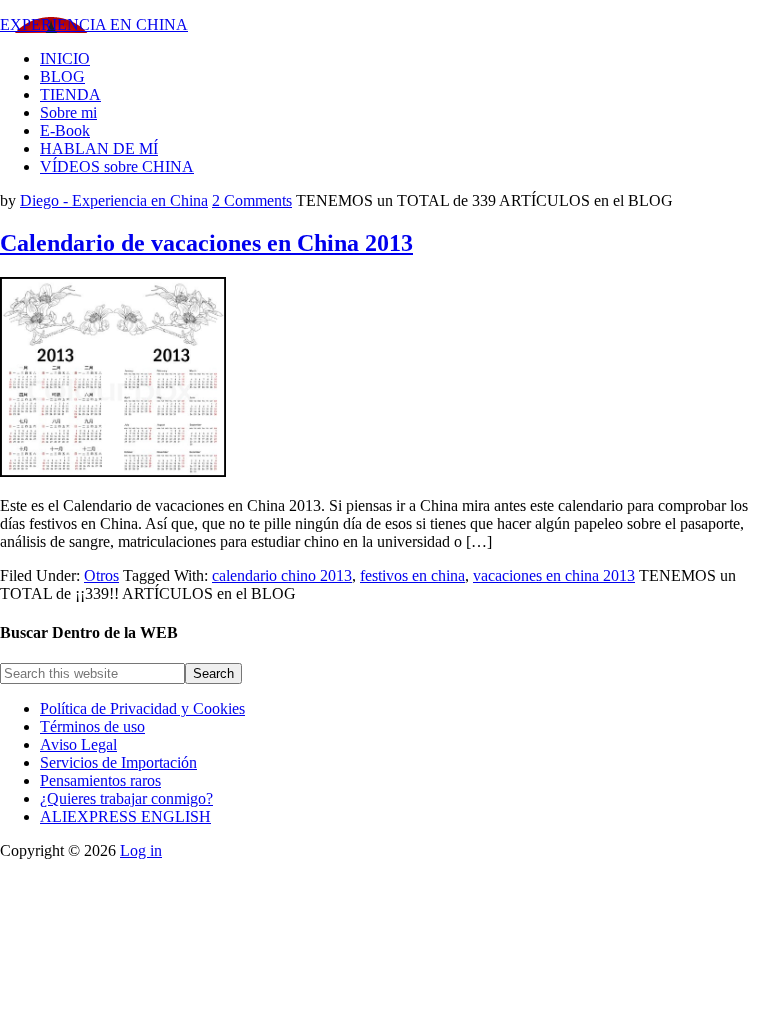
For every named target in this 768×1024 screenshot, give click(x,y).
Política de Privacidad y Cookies (142, 708)
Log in (141, 850)
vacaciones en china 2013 (554, 575)
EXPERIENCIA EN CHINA (94, 24)
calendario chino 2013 (282, 575)
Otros (101, 575)
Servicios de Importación (118, 762)
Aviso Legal (78, 744)
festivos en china (412, 575)
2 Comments (252, 200)
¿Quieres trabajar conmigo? (126, 798)
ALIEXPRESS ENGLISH (125, 816)
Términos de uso (92, 726)
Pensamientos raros (100, 780)
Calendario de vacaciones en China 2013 (206, 243)
